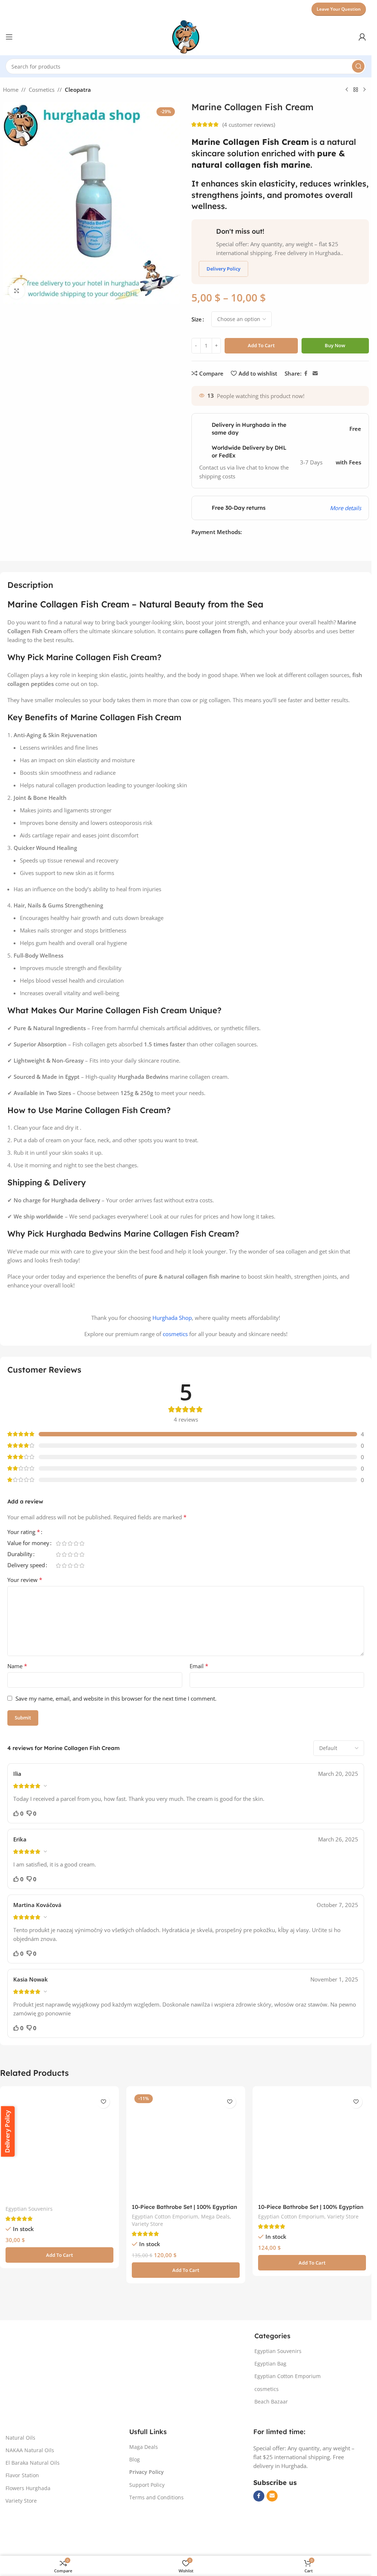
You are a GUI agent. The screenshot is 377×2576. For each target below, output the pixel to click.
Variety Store (147, 2280)
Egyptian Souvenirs (29, 2265)
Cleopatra (78, 90)
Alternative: (206, 362)
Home (11, 90)
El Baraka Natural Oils (33, 2519)
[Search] (358, 66)
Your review (25, 1610)
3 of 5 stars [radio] (70, 1562)
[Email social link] (315, 403)
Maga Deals (144, 2503)
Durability (20, 1584)
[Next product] (364, 90)
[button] (59, 2311)
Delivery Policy (223, 269)
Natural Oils (20, 2494)
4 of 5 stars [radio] (76, 1562)
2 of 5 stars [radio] (64, 1562)
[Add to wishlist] (103, 2158)
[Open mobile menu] (9, 37)
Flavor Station (22, 2531)
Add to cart (261, 345)
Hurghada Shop (172, 1348)
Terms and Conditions (156, 2553)
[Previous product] (347, 90)
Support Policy (147, 2541)
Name (17, 1696)
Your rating (24, 1562)
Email (199, 1696)
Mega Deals (215, 2272)
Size (197, 319)
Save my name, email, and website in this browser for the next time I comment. (116, 1728)
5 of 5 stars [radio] (82, 1562)
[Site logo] (186, 36)
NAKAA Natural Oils (30, 2506)
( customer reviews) (249, 125)
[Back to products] (356, 90)
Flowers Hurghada (28, 2544)
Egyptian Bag (270, 2420)
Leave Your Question (339, 9)
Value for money (28, 1573)
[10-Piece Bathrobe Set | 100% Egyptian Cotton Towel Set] (186, 2202)
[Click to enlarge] (17, 291)
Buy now (335, 345)
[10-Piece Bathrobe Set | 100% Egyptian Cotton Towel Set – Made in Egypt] (312, 2202)
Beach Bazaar (271, 2458)
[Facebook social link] (306, 403)
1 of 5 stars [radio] (58, 1562)
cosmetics (175, 1364)
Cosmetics (42, 90)
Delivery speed (26, 1595)
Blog (135, 2515)
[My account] (362, 37)
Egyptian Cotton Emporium (165, 2272)
